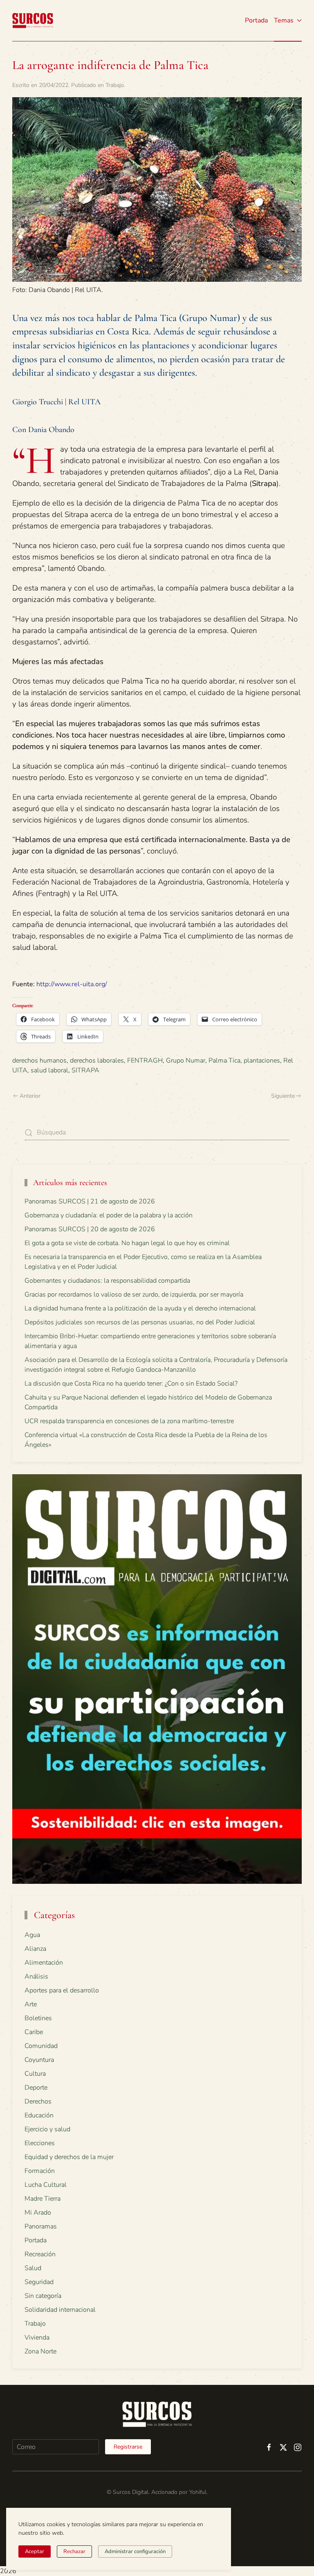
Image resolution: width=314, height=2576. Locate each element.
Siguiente (283, 1096)
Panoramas (41, 2226)
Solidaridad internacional (60, 2310)
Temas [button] (284, 20)
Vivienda (37, 2338)
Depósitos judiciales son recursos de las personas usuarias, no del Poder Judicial (140, 1322)
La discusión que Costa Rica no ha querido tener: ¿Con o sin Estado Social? (131, 1384)
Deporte (36, 2088)
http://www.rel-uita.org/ (72, 984)
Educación (39, 2115)
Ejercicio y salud (47, 2129)
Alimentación (44, 1963)
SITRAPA (85, 1070)
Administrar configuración (135, 2551)
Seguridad (39, 2282)
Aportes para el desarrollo (62, 1990)
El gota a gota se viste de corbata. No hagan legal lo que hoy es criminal (127, 1243)
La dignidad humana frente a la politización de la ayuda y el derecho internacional (140, 1308)
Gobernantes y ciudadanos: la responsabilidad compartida (107, 1281)
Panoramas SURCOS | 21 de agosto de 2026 (90, 1201)
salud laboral (49, 1070)
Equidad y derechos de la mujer (69, 2157)
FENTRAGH (145, 1061)
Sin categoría (43, 2296)
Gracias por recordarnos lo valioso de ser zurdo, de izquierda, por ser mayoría (134, 1295)
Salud (33, 2268)
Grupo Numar (186, 1061)
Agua (32, 1935)
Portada (256, 20)
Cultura (35, 2074)
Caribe (34, 2032)
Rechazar (74, 2551)
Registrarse (128, 2447)
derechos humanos (39, 1061)
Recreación (40, 2254)
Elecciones (40, 2143)
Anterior (30, 1096)
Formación (40, 2171)
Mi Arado (38, 2213)
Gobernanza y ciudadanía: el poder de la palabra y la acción (109, 1215)
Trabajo (115, 85)
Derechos (38, 2101)
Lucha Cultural (46, 2185)
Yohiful (198, 2492)
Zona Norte (40, 2351)
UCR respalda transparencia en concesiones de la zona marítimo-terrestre (129, 1421)
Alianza (35, 1949)
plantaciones (262, 1061)
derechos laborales (97, 1061)
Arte (31, 2004)
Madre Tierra (43, 2199)
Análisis (36, 1977)
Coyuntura (39, 2060)
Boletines (38, 2018)
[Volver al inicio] (33, 20)
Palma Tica (224, 1061)
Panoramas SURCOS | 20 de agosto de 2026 (90, 1229)
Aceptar (35, 2551)
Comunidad (41, 2046)
